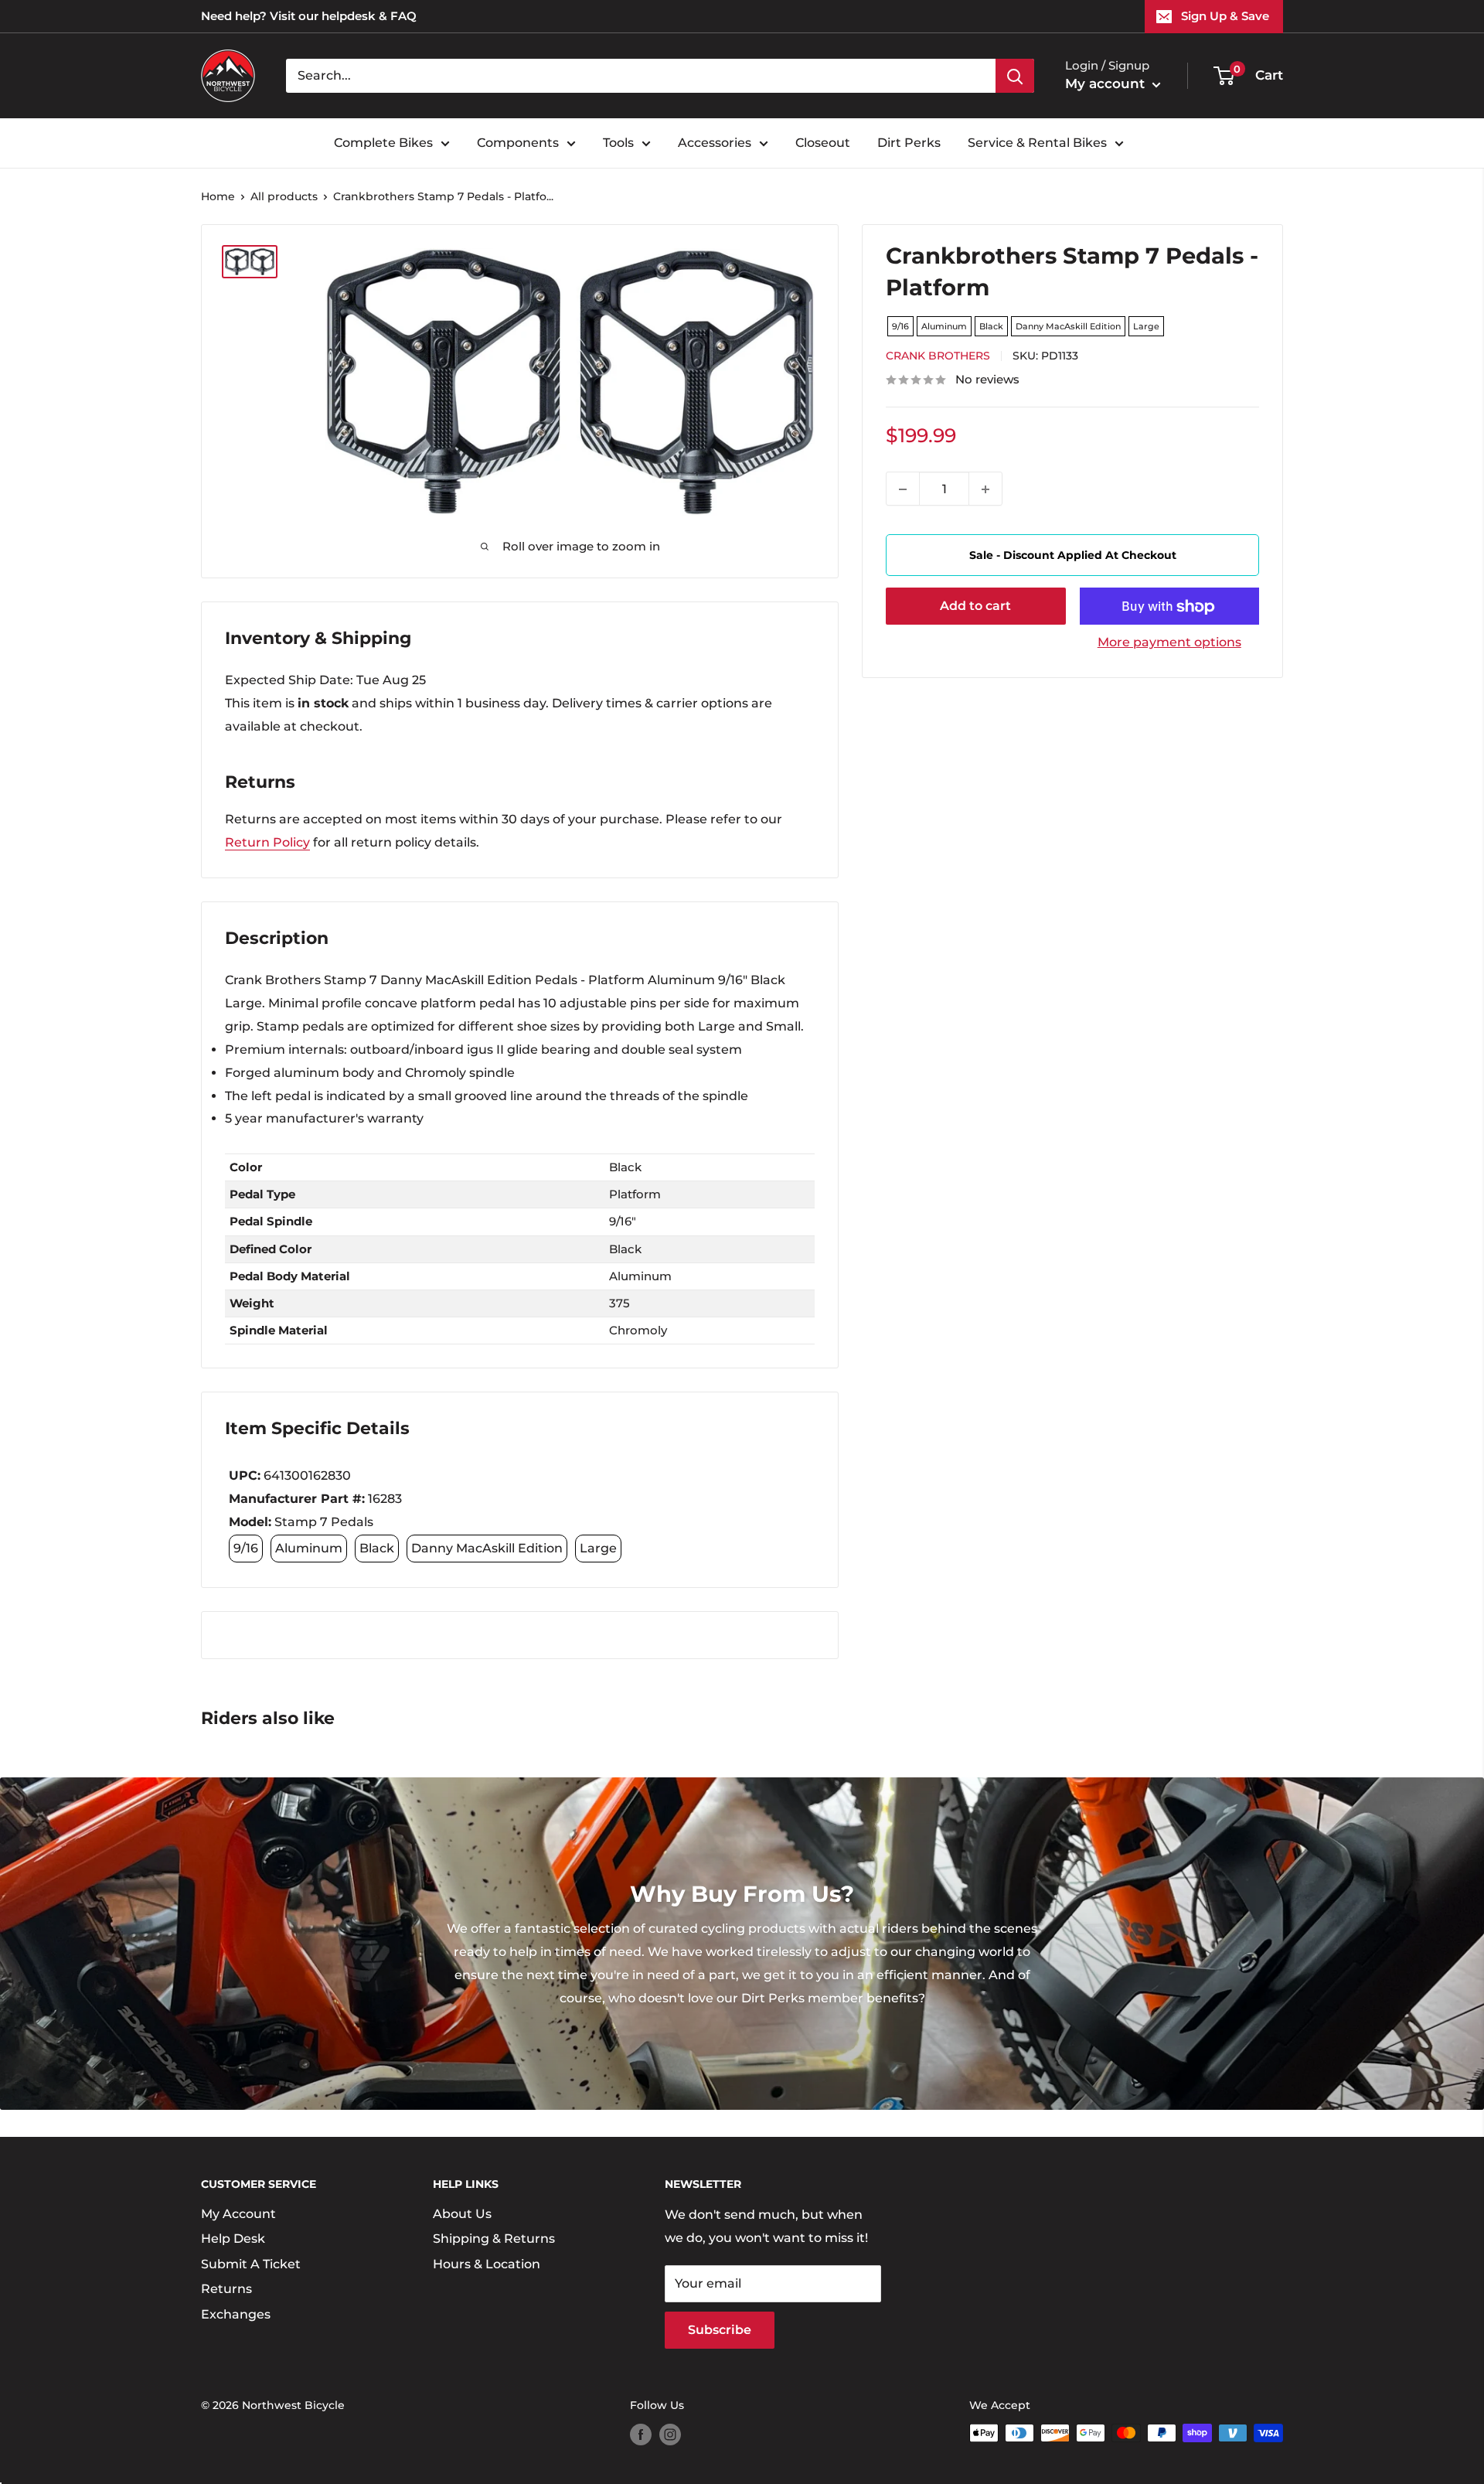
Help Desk (233, 2239)
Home (218, 196)
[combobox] (641, 76)
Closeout (823, 143)
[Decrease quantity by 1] (903, 489)
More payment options (1169, 643)
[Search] (1015, 76)
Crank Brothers (938, 356)
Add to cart (975, 607)
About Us (462, 2214)
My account (1107, 83)
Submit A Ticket (251, 2264)
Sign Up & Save (1225, 16)
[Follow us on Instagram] (670, 2435)
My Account (238, 2214)
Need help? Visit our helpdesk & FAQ (309, 16)
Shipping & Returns (494, 2239)
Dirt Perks (909, 143)
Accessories (715, 143)
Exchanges (236, 2314)
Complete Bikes (383, 143)
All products (284, 196)
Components (518, 143)
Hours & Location (487, 2264)
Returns (226, 2289)
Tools (618, 143)
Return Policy (267, 842)
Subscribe (720, 2330)
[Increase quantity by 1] (985, 489)
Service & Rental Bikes (1037, 143)
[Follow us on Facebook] (641, 2435)
